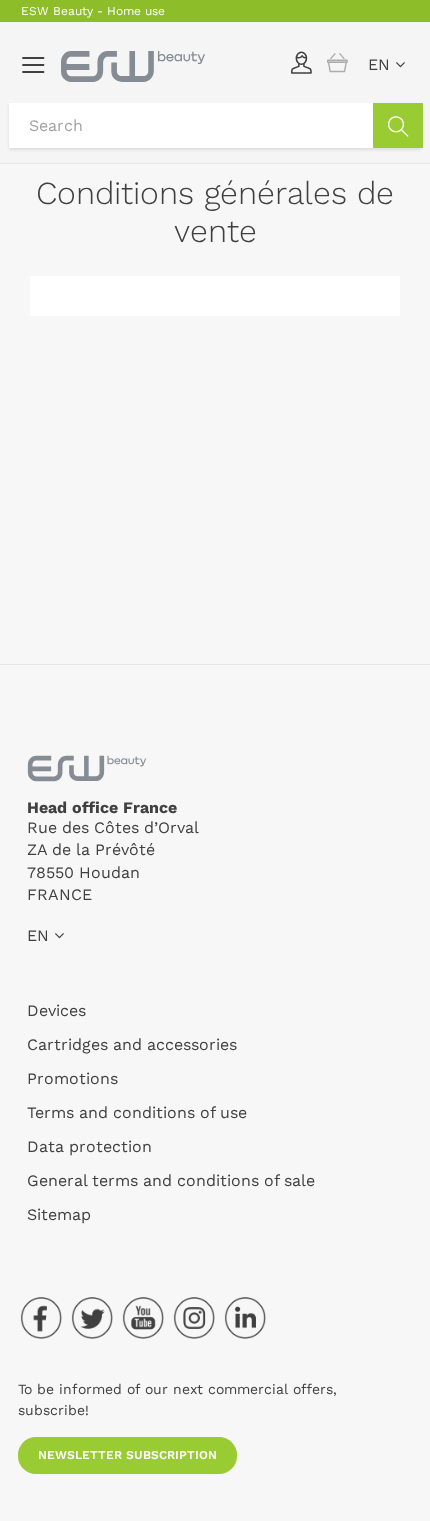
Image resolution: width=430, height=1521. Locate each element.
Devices (56, 1010)
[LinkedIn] (245, 1318)
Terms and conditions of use (137, 1112)
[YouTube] (143, 1318)
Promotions (72, 1078)
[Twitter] (92, 1318)
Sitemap (59, 1214)
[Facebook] (41, 1318)
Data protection (89, 1146)
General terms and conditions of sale (171, 1180)
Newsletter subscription (127, 1455)
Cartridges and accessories (132, 1044)
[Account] (301, 62)
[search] (398, 125)
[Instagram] (194, 1318)
